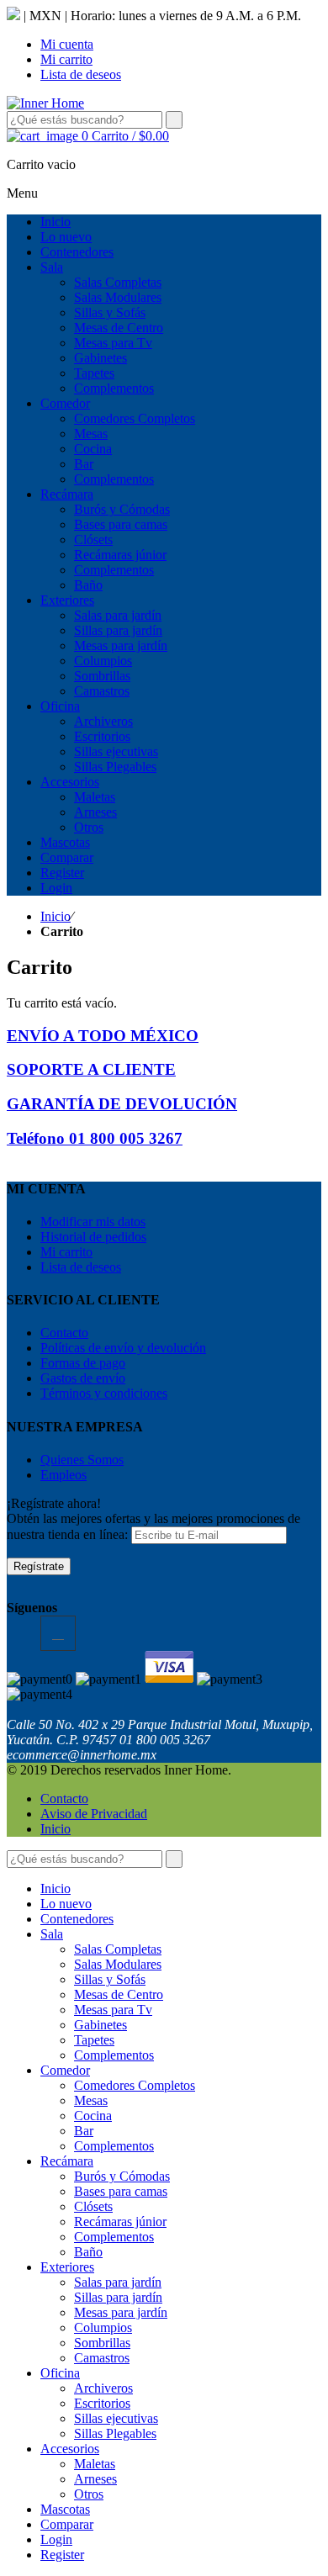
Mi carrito (66, 59)
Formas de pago (83, 1363)
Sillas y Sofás (110, 1979)
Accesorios (70, 2449)
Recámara (67, 2161)
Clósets (93, 2206)
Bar (84, 2131)
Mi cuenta (67, 44)
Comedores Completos (135, 2085)
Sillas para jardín (118, 2297)
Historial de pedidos (93, 1237)
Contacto (64, 1333)
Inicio (56, 916)
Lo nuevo (66, 1904)
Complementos (114, 2055)
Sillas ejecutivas (116, 2418)
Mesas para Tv (113, 2010)
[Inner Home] (45, 103)
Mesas (91, 2100)
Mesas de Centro (119, 1994)
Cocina (93, 2116)
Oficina (60, 2373)
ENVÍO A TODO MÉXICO (103, 1036)
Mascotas (65, 2509)
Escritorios (102, 2403)
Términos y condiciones (104, 1393)
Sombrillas (102, 2343)
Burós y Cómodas (122, 2176)
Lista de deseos (81, 74)
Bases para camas (121, 2191)
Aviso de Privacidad (94, 1814)
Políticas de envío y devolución (123, 1348)
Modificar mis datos (93, 1222)
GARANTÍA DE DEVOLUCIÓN (122, 1104)
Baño (88, 2252)
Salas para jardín (118, 2282)
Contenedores (77, 1919)
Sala (52, 1934)
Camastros (102, 2358)
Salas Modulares (118, 1964)
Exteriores (67, 2267)
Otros (89, 2494)
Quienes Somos (82, 1460)
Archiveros (103, 2388)
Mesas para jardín (121, 2312)
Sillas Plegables (115, 2433)
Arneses (95, 2479)
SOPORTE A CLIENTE (91, 1069)
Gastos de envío (83, 1378)
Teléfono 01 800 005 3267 (95, 1138)
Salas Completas (118, 1949)
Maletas (95, 2464)
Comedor (65, 2070)
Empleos (63, 1475)
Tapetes (94, 2040)
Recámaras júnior (120, 2222)
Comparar (67, 2524)
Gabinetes (101, 2025)
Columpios (103, 2327)
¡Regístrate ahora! (54, 1503)
